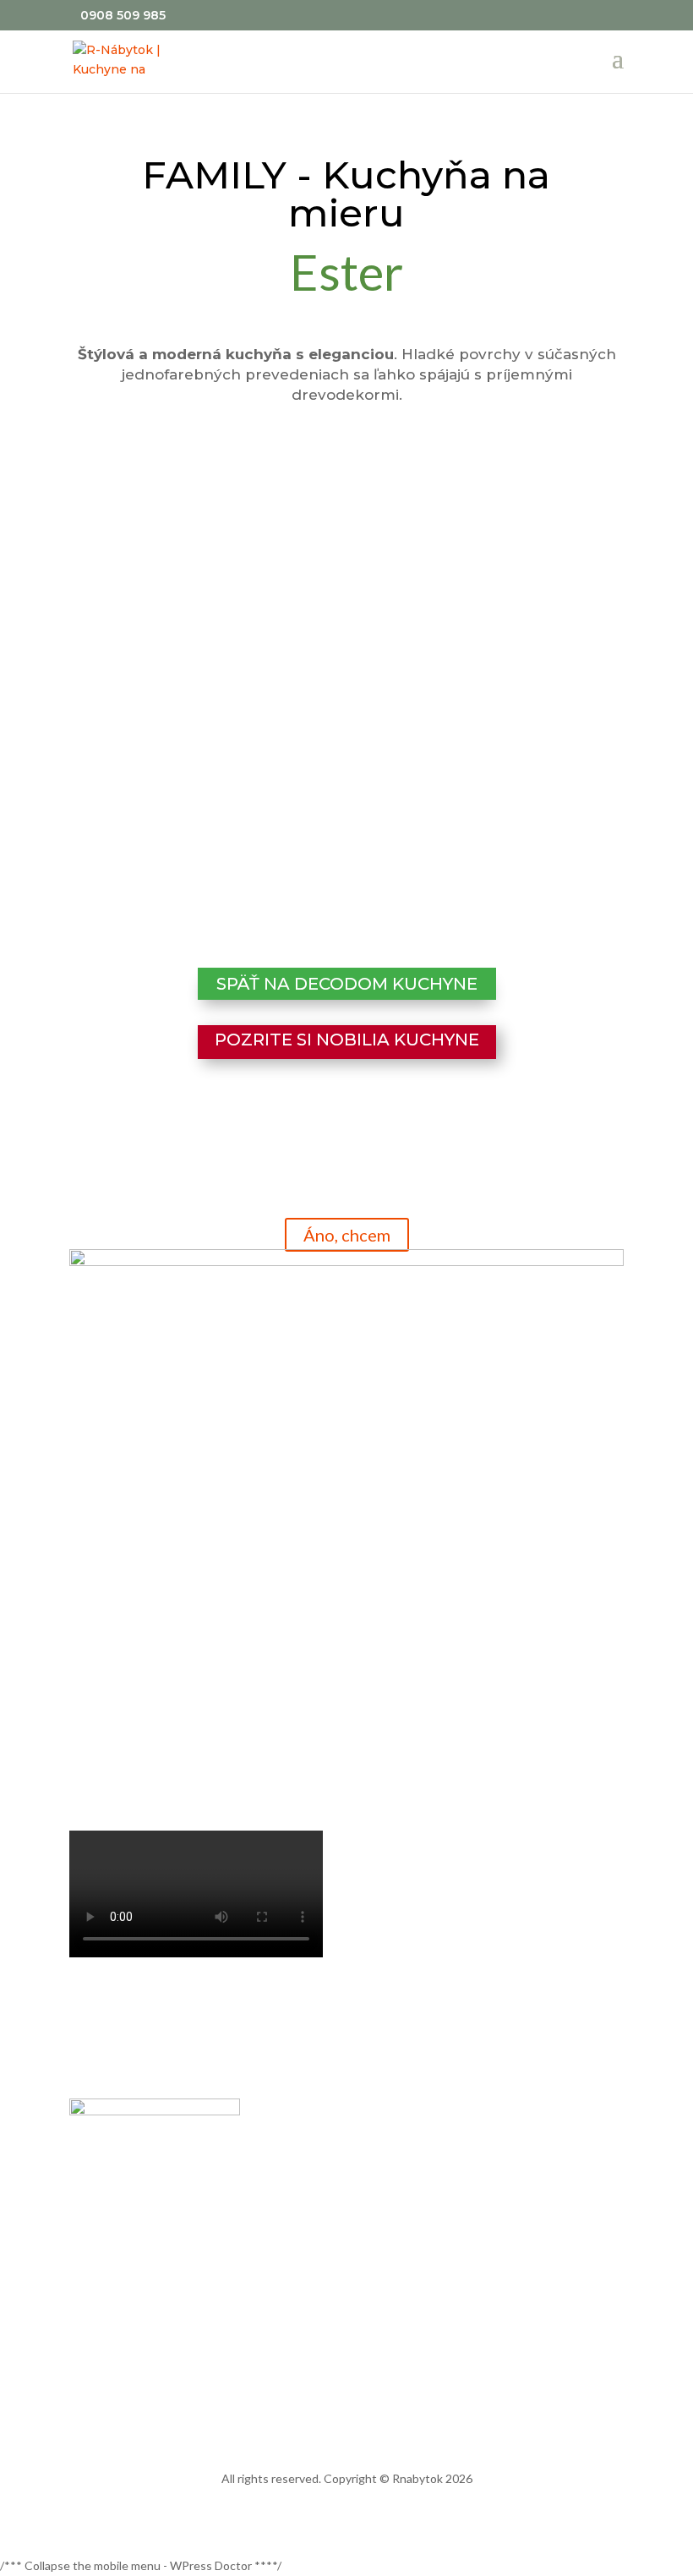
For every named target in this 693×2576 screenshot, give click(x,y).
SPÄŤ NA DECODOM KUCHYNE (347, 984)
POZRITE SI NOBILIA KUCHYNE (347, 1040)
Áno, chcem (347, 1235)
